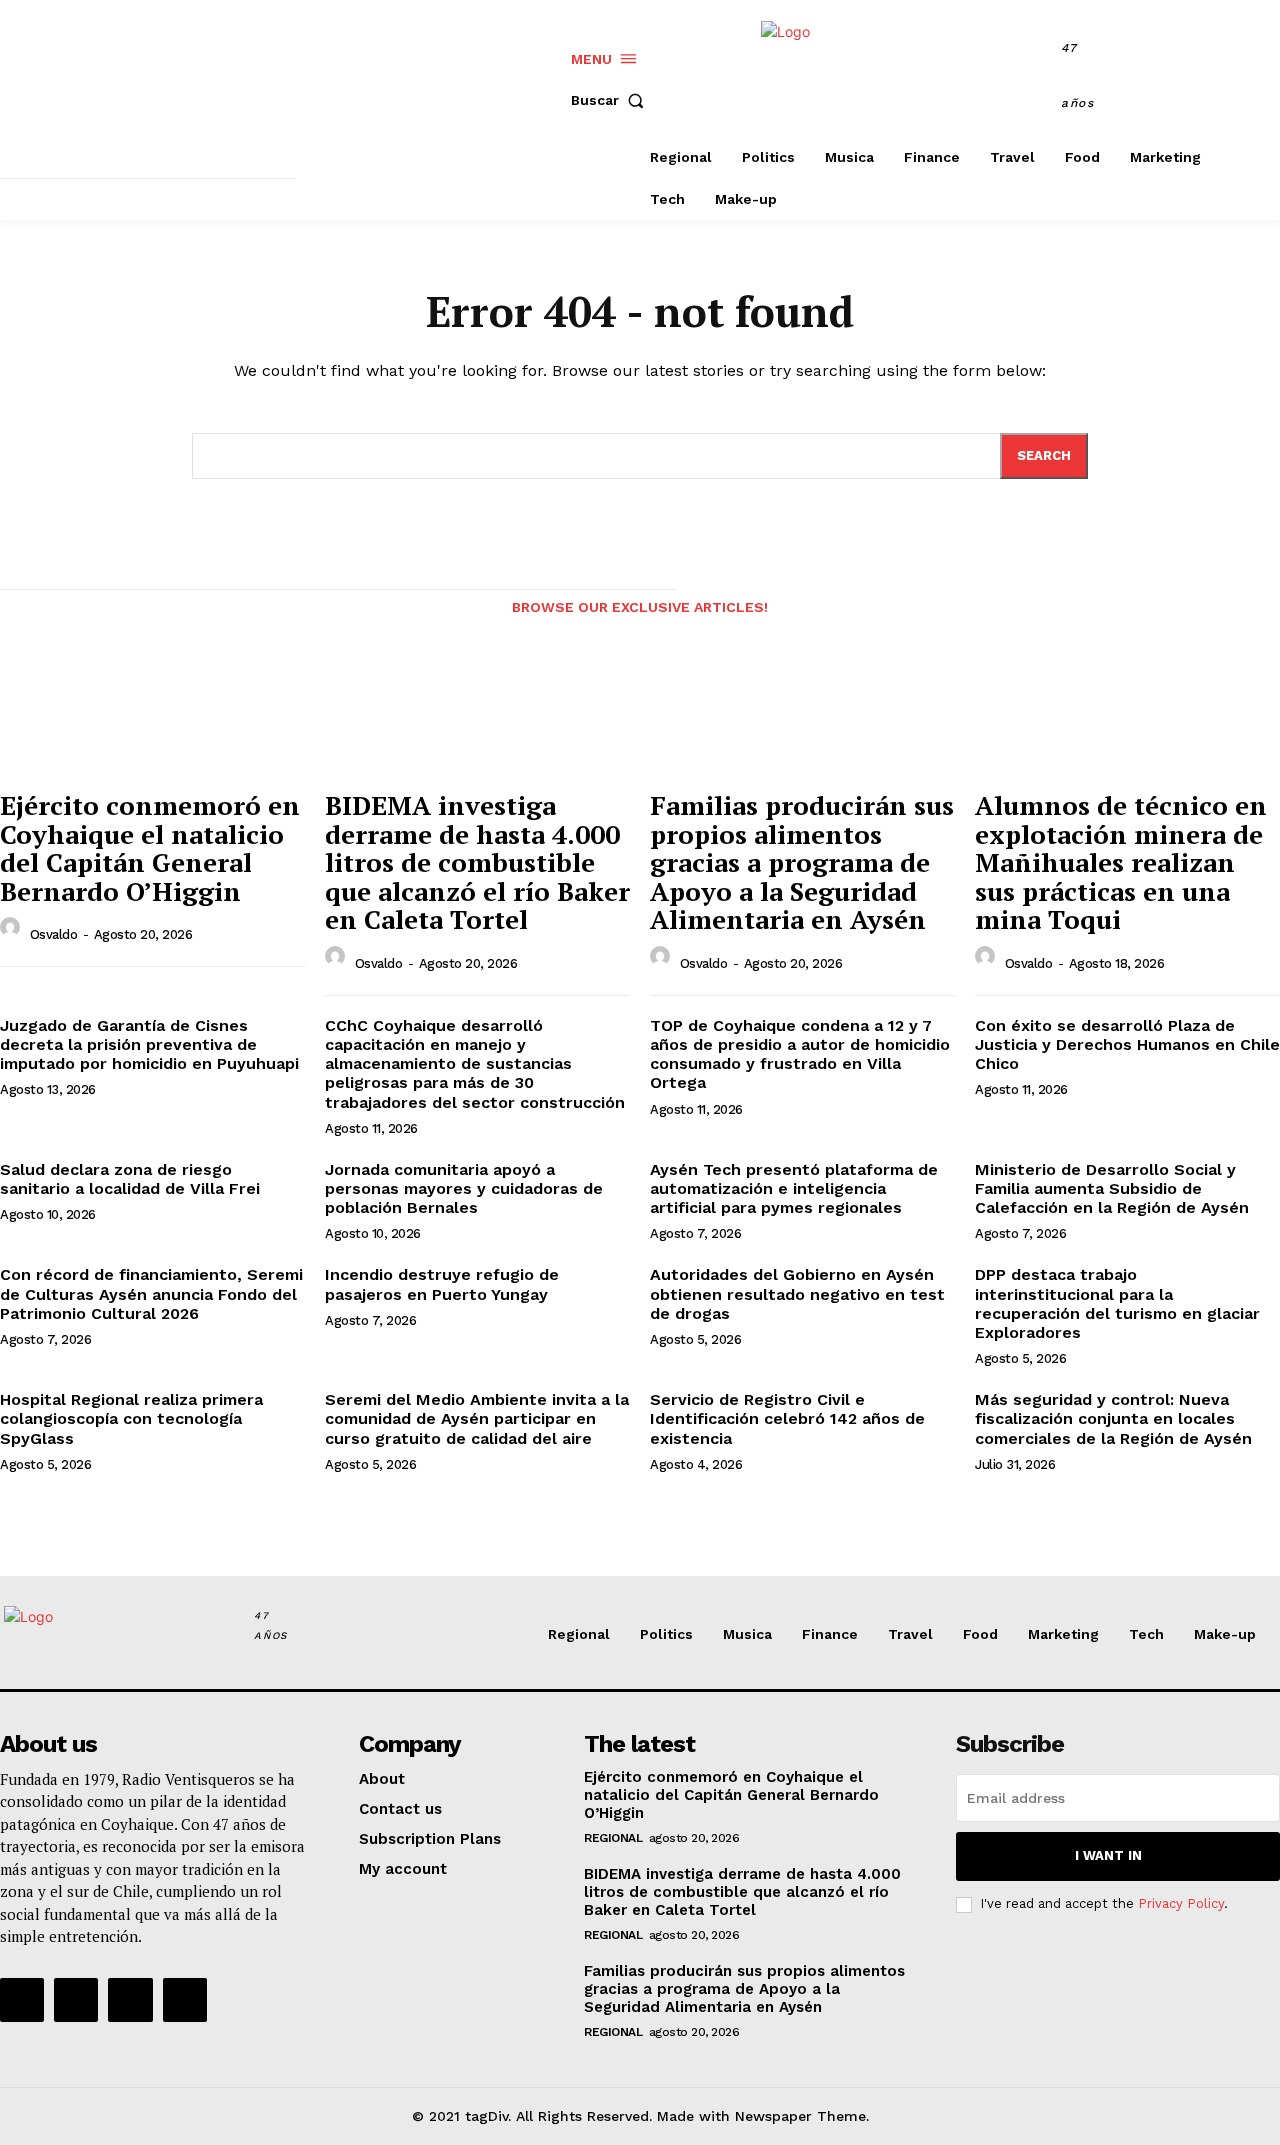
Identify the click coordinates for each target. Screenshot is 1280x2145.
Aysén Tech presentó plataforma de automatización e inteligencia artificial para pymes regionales (794, 1188)
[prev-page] (18, 612)
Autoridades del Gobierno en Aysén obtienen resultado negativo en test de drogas (797, 1293)
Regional (613, 1838)
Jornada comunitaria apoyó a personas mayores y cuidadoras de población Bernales (464, 1188)
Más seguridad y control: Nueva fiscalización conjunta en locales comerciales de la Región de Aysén (1113, 1418)
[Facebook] (1172, 78)
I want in (1108, 1855)
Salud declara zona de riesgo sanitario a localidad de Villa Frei (130, 1179)
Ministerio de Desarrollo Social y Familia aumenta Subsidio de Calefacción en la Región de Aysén (1112, 1188)
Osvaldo (54, 934)
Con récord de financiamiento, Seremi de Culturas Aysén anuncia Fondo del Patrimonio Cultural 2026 (151, 1293)
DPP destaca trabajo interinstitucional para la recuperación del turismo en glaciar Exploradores (1117, 1303)
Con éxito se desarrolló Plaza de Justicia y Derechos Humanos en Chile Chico (1127, 1044)
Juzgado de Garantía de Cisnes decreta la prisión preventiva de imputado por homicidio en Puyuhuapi (149, 1044)
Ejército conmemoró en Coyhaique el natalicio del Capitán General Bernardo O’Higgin (150, 848)
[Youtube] (185, 2000)
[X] (1262, 78)
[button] (612, 100)
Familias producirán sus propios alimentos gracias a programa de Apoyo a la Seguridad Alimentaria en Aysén (802, 862)
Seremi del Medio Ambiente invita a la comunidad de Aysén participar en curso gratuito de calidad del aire (477, 1418)
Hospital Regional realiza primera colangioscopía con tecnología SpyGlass (131, 1418)
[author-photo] (13, 932)
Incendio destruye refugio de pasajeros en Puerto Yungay (442, 1284)
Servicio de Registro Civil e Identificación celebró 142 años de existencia (787, 1418)
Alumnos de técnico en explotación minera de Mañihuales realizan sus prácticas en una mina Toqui (1121, 862)
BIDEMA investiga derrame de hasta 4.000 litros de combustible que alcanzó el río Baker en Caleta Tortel (477, 862)
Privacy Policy (1181, 1903)
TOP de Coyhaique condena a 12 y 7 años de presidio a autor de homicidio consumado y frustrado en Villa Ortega (800, 1054)
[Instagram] (1217, 78)
